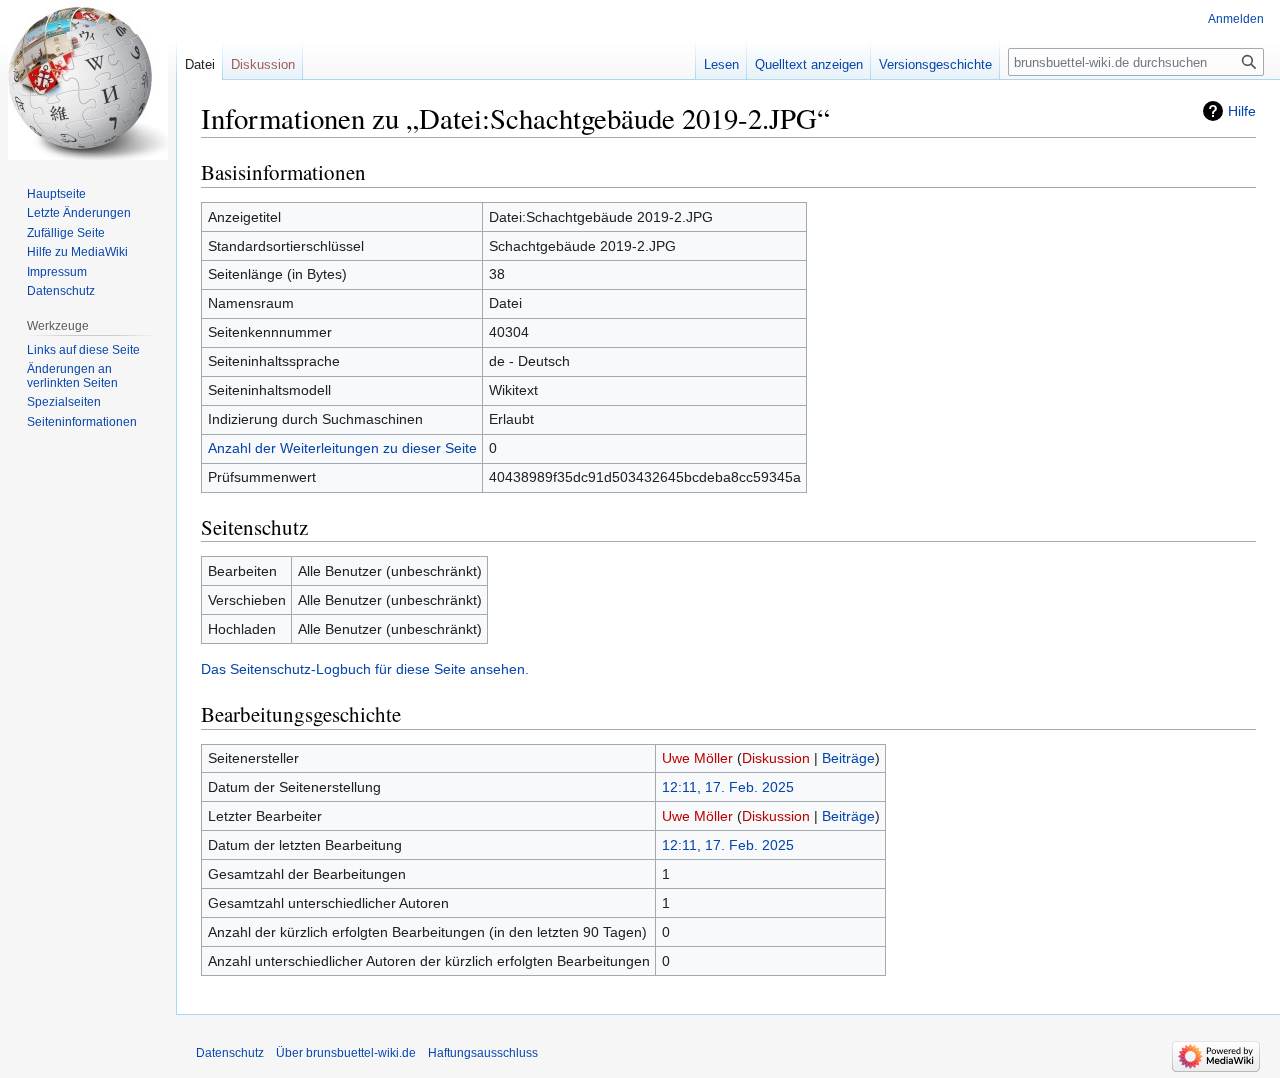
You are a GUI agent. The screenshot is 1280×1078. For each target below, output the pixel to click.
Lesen (721, 64)
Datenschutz (61, 291)
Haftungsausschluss (483, 1053)
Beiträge (848, 758)
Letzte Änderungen (79, 213)
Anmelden (1236, 19)
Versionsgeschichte (935, 64)
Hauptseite (56, 194)
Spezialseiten (64, 402)
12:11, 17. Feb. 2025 (728, 787)
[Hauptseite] (88, 80)
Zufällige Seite (66, 233)
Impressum (57, 272)
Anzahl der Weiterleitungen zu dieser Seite (342, 448)
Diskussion (776, 758)
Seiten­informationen (82, 422)
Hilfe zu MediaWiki (77, 252)
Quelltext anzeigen (809, 64)
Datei (200, 64)
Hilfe (1242, 111)
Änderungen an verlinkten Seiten (72, 376)
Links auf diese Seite (83, 350)
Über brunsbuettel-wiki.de (346, 1053)
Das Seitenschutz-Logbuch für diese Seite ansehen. (365, 669)
